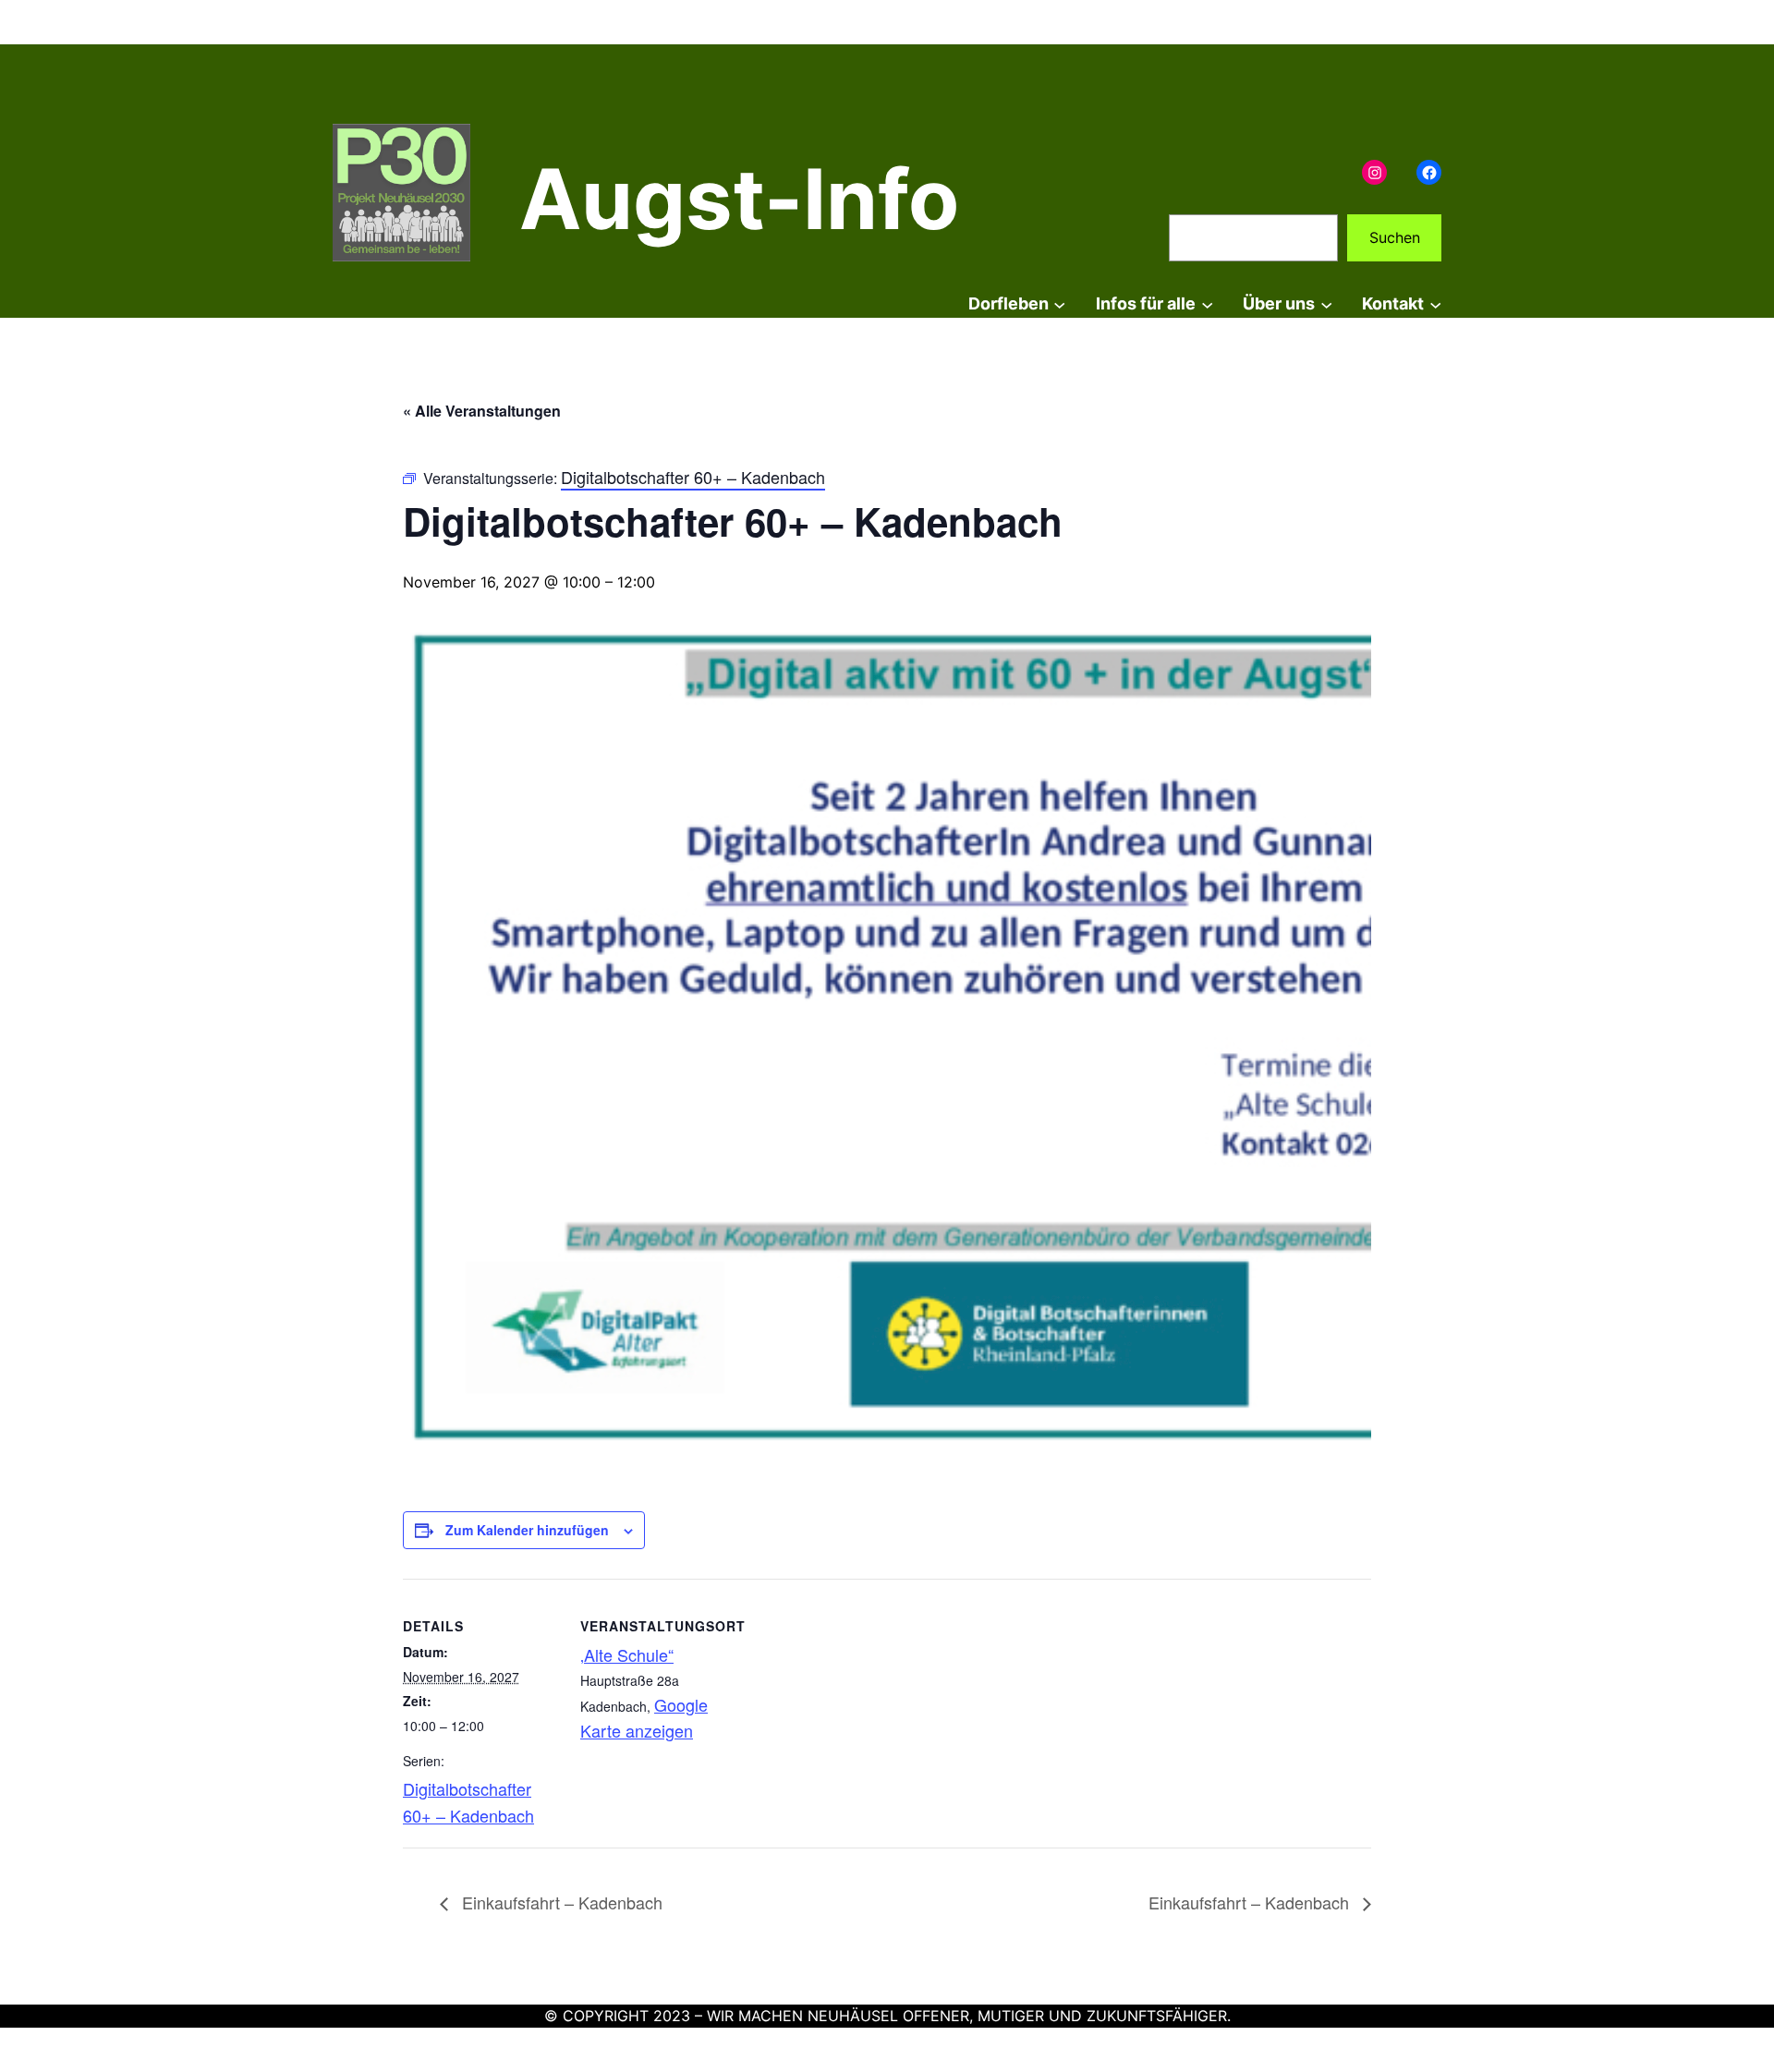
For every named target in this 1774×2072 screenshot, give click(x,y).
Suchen (1395, 237)
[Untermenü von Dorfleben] (1059, 304)
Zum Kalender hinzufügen (527, 1530)
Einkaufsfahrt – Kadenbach (560, 1902)
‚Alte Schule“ (627, 1654)
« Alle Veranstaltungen (482, 411)
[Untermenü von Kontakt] (1435, 304)
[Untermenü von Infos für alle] (1207, 304)
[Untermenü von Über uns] (1326, 304)
